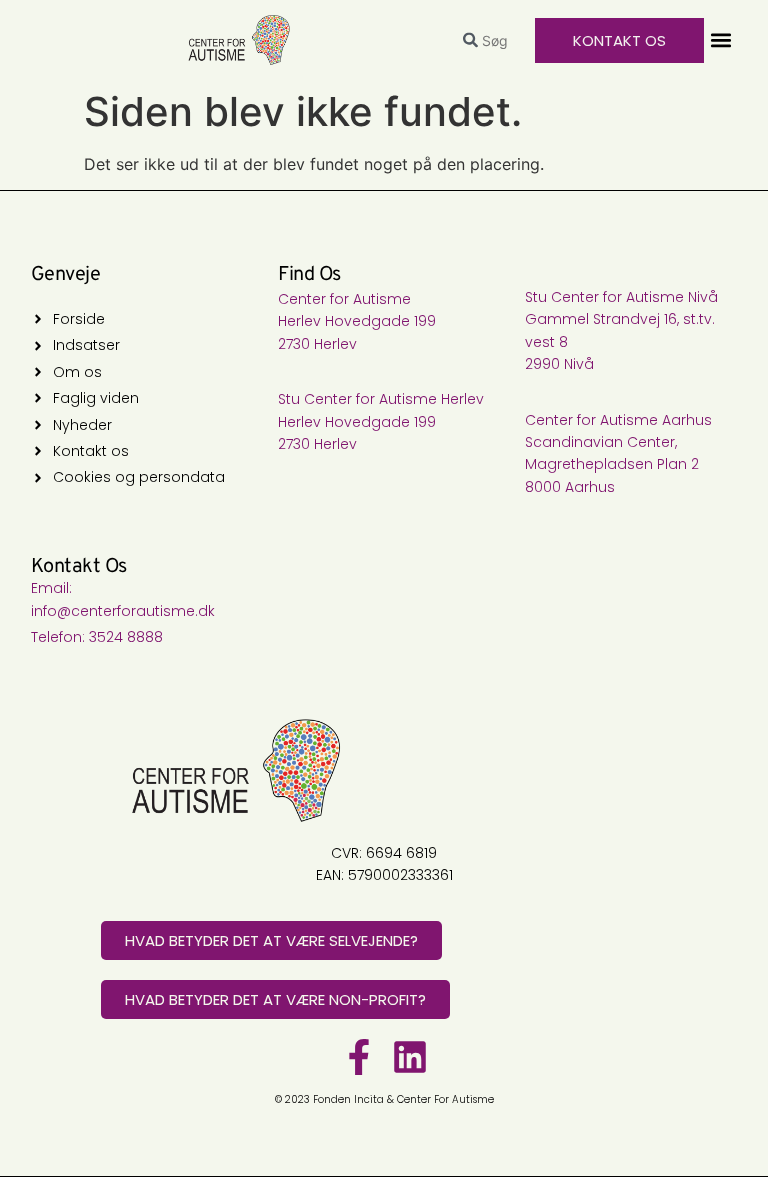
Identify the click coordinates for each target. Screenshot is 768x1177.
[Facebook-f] (359, 1057)
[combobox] (491, 40)
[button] (720, 40)
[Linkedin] (410, 1057)
